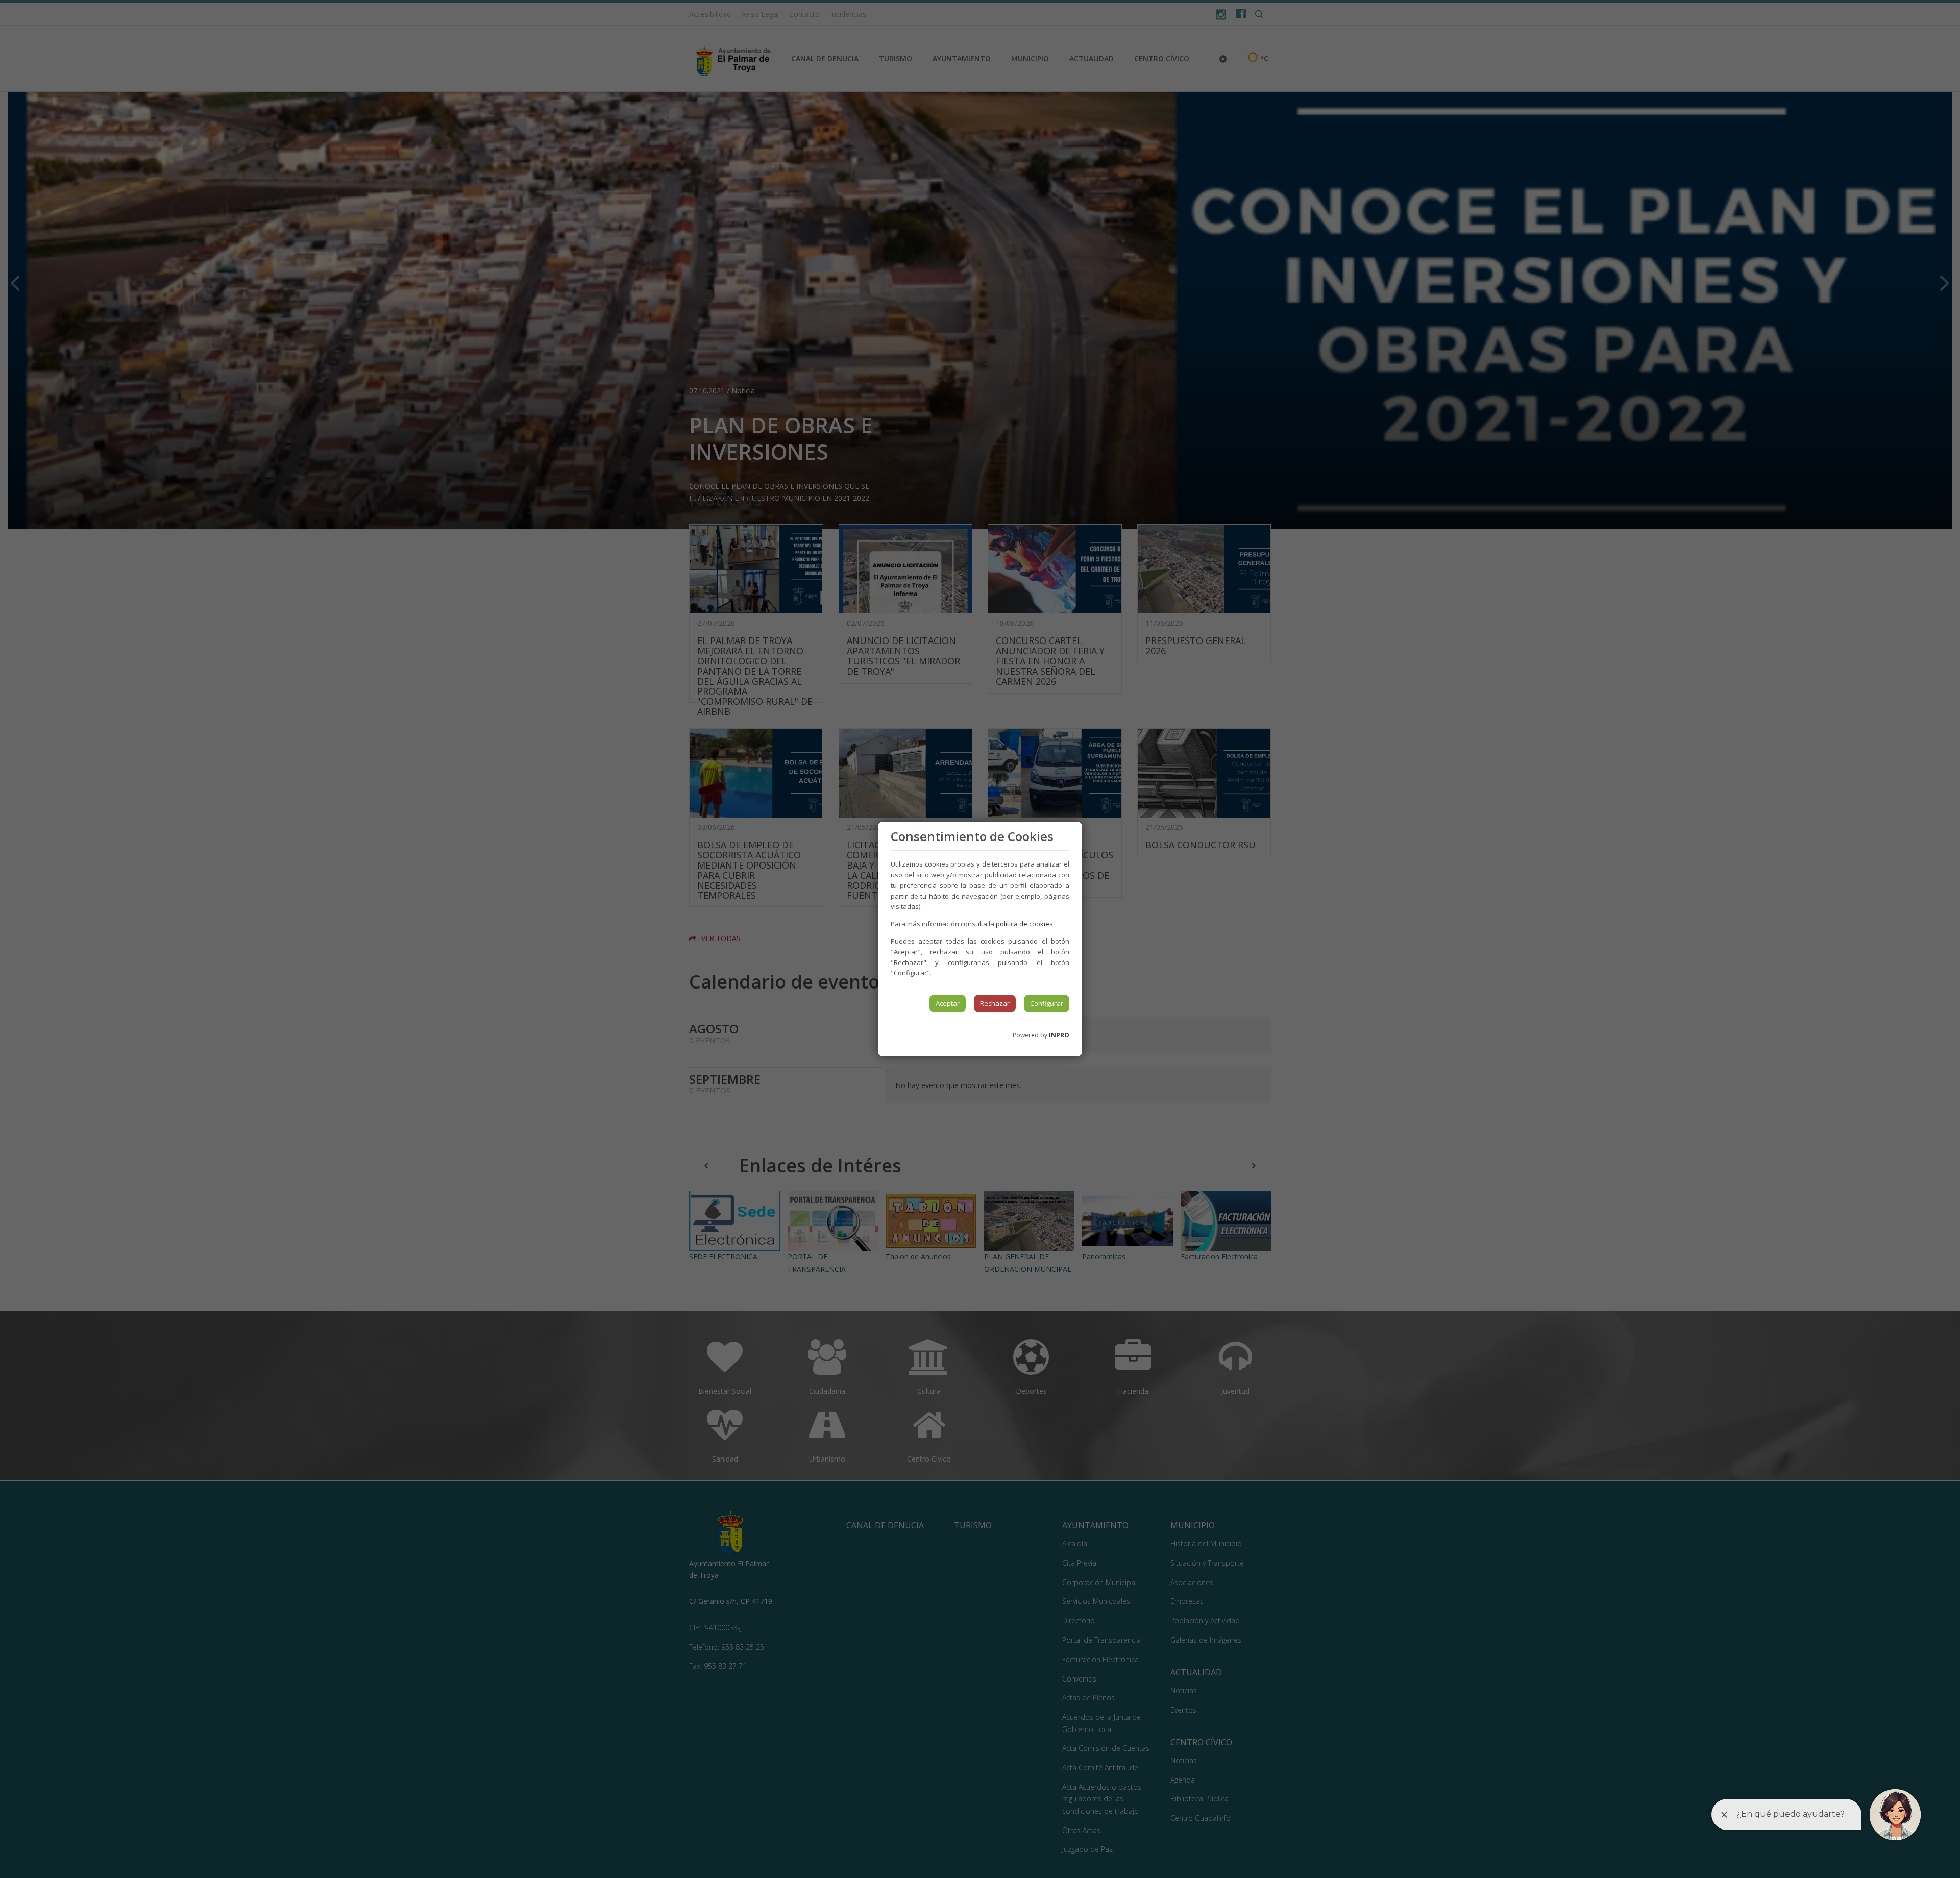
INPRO (1059, 1035)
